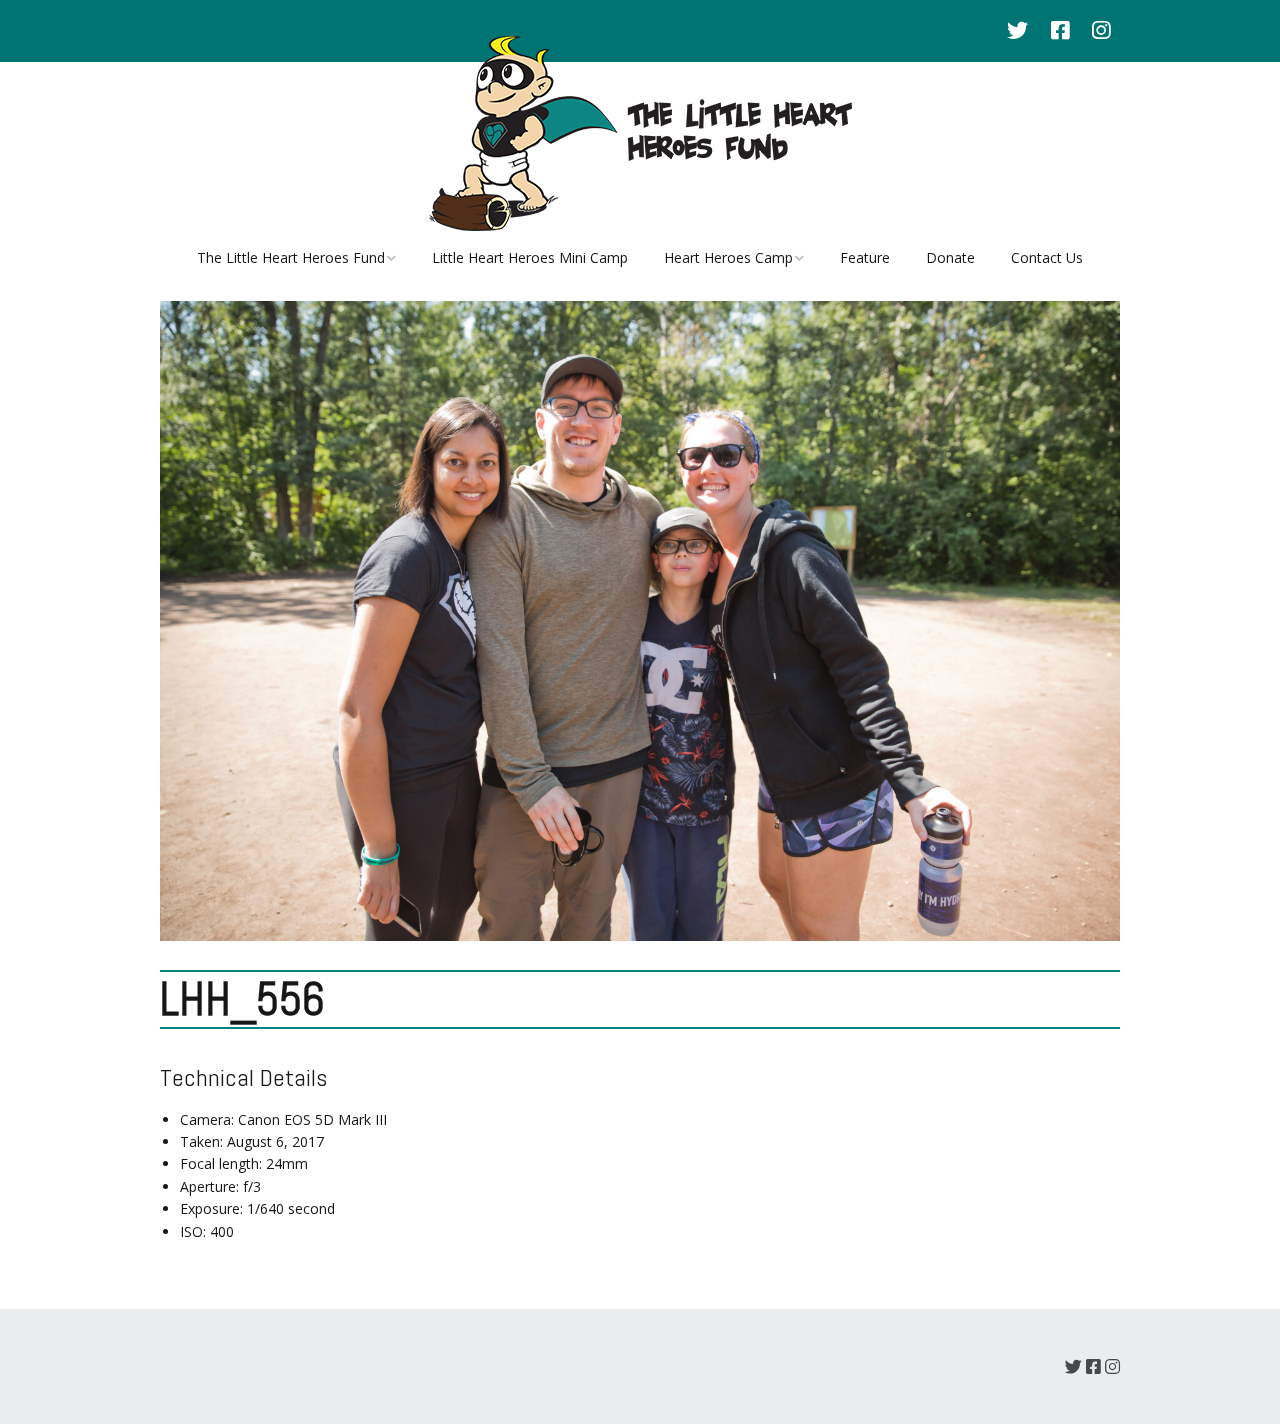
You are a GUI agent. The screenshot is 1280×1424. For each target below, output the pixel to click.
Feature (865, 257)
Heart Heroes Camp (728, 257)
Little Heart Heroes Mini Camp (530, 257)
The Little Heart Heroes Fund (291, 257)
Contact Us (1047, 257)
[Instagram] (1101, 31)
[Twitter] (1022, 31)
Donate (950, 257)
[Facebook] (1060, 31)
